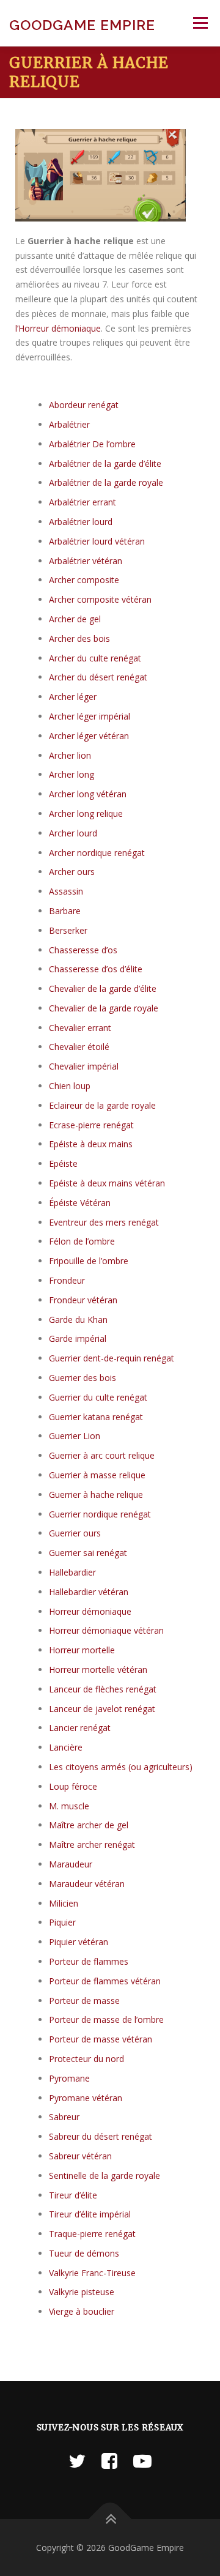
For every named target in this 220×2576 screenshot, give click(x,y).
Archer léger (73, 697)
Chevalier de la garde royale (104, 1008)
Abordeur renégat (84, 405)
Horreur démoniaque (90, 1611)
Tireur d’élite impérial (90, 2214)
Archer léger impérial (90, 716)
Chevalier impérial (84, 1066)
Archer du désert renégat (98, 677)
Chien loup (70, 1086)
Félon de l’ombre (82, 1241)
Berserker (68, 930)
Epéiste (63, 1163)
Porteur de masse (84, 2001)
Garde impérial (78, 1338)
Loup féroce (73, 1786)
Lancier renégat (80, 1728)
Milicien (64, 1903)
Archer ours (72, 872)
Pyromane (69, 2078)
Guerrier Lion (75, 1436)
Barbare (65, 911)
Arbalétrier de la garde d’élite (105, 463)
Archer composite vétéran (100, 599)
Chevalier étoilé (79, 1047)
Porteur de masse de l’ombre (106, 2019)
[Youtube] (142, 2461)
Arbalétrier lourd (81, 522)
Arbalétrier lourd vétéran (97, 541)
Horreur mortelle (82, 1650)
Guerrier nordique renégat (100, 1514)
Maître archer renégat (92, 1845)
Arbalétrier (69, 424)
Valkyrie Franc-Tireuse (92, 2273)
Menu (200, 23)
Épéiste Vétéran (80, 1203)
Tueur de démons (84, 2253)
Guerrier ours (75, 1533)
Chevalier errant (80, 1028)
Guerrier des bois (82, 1378)
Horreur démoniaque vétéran (106, 1630)
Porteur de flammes (89, 1961)
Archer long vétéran (88, 794)
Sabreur (64, 2117)
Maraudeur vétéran (87, 1884)
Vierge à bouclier (82, 2311)
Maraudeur (71, 1864)
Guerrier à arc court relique (102, 1455)
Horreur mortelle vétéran (98, 1670)
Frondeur (67, 1280)
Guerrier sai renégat (88, 1553)
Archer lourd (73, 833)
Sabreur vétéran (80, 2156)
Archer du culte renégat (95, 658)
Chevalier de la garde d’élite (103, 988)
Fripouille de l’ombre (89, 1261)
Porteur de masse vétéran (101, 2039)
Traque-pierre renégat (92, 2234)
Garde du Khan (78, 1320)
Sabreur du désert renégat (101, 2136)
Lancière (66, 1747)
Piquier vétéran (79, 1942)
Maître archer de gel (89, 1825)
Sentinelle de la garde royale (105, 2176)
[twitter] (77, 2461)
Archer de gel (75, 619)
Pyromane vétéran (86, 2098)
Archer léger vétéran (89, 736)
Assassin (66, 891)
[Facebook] (109, 2461)
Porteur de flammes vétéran (105, 1981)
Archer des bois (79, 638)
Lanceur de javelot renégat (102, 1709)
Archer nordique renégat (97, 853)
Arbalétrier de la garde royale (106, 482)
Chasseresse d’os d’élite (96, 969)
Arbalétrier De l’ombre (92, 444)
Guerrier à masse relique (97, 1475)
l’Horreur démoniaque (58, 328)
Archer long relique (86, 813)
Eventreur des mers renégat (104, 1222)
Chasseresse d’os (83, 950)
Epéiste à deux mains (91, 1144)
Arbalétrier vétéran (86, 561)
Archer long (71, 774)
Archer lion (70, 755)
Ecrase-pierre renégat (91, 1125)
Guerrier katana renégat (96, 1417)
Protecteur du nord (86, 2059)
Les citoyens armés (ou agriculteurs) (121, 1767)
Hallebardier (72, 1572)
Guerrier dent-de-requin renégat (112, 1358)
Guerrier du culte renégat (98, 1397)
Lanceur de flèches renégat (103, 1689)
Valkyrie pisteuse (82, 2292)
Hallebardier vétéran (89, 1592)
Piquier (62, 1922)
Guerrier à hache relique (96, 1495)
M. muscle (69, 1806)
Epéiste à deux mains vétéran (107, 1183)
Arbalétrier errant (82, 502)
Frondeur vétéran (83, 1300)
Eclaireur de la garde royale (102, 1105)
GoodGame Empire (82, 25)
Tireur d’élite (73, 2195)
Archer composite (84, 580)
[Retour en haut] (110, 2519)
